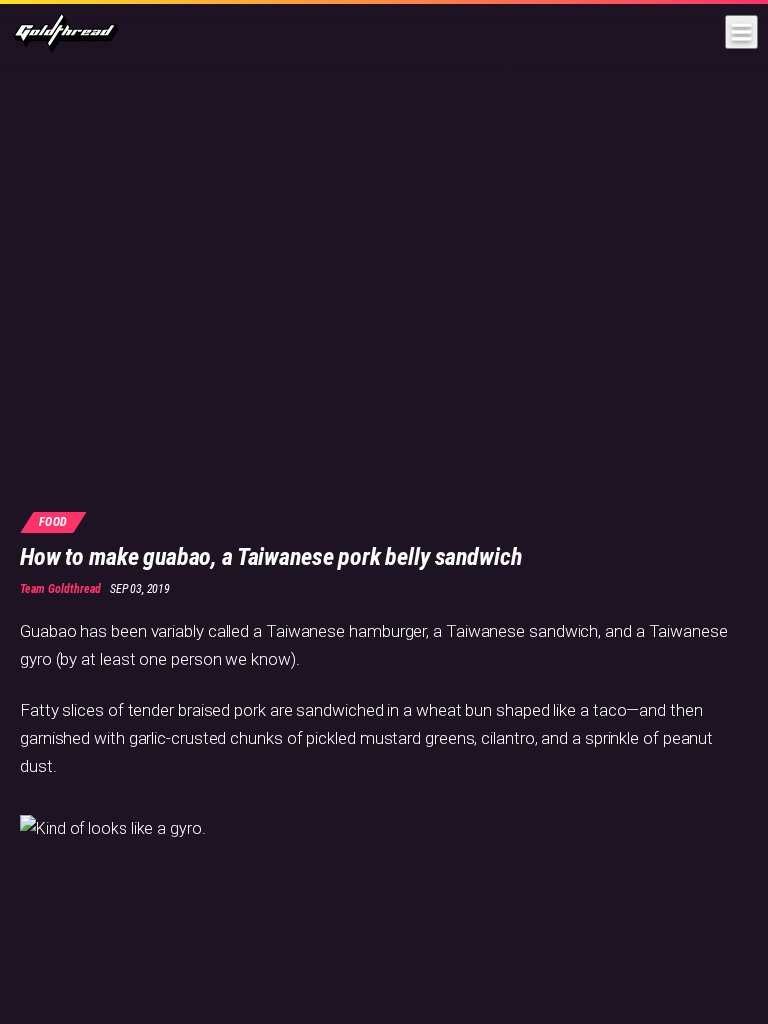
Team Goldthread (60, 589)
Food (53, 522)
